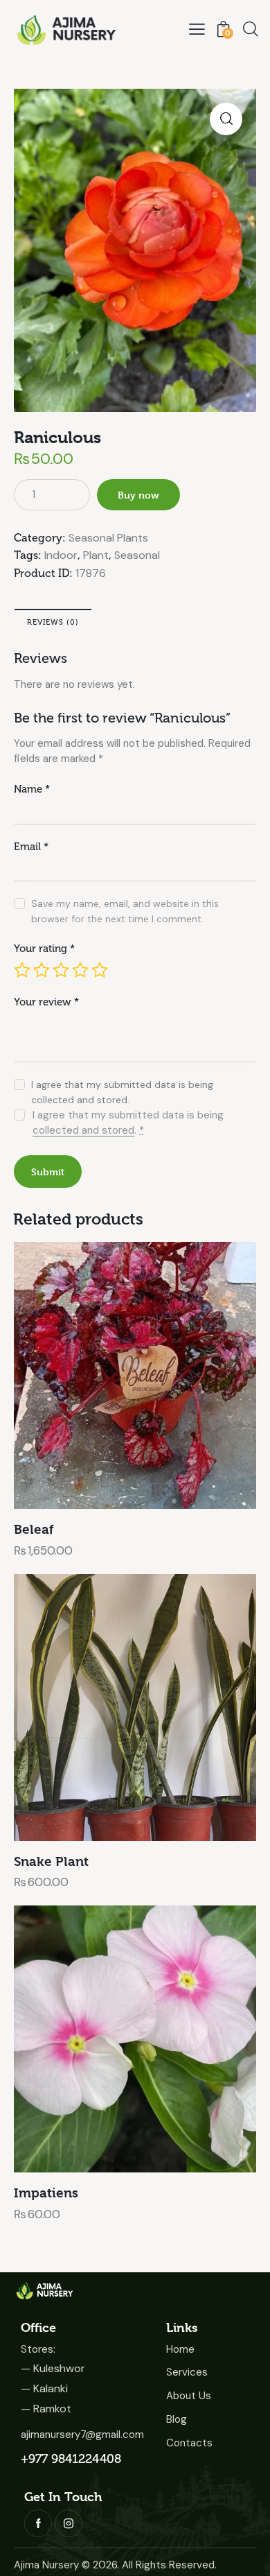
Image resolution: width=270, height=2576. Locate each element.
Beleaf (34, 1530)
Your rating (44, 949)
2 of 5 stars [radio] (42, 970)
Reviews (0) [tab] (53, 622)
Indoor (61, 555)
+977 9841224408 (71, 2459)
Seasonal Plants (108, 538)
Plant (96, 555)
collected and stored (83, 1131)
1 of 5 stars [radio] (22, 970)
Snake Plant (51, 1862)
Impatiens (46, 2193)
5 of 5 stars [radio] (100, 970)
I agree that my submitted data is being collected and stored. (122, 1092)
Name (32, 789)
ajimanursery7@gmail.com (82, 2435)
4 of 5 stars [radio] (80, 970)
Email (31, 847)
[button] (226, 119)
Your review (46, 1002)
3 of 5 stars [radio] (61, 970)
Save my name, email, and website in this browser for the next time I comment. (125, 911)
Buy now (138, 495)
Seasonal (137, 555)
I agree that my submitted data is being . (128, 1123)
